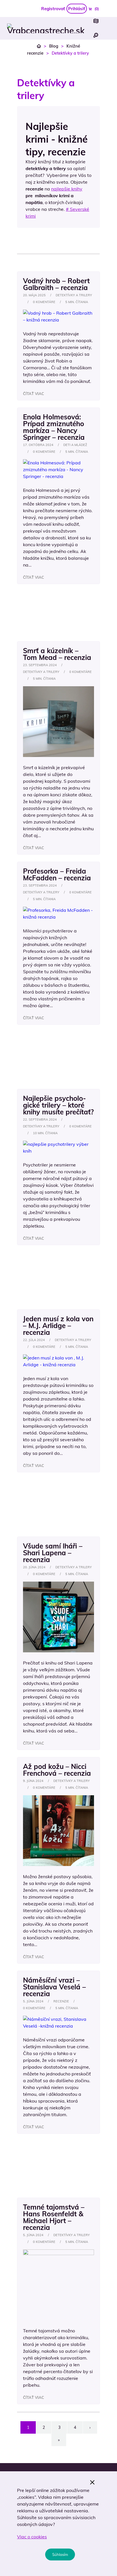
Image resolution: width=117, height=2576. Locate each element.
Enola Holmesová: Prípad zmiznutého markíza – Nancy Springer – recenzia (54, 427)
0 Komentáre (44, 302)
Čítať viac (34, 394)
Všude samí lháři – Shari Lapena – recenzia (53, 1553)
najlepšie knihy (67, 189)
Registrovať (53, 9)
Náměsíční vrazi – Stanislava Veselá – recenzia (54, 1987)
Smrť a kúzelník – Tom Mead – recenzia (57, 654)
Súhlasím (60, 2554)
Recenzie (61, 2001)
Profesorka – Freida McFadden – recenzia (57, 874)
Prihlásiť (77, 9)
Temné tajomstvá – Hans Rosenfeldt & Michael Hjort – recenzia (54, 2217)
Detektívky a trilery (74, 295)
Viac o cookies (32, 2537)
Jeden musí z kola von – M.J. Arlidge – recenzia (58, 1325)
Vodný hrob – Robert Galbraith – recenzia (56, 284)
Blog (54, 46)
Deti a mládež (75, 445)
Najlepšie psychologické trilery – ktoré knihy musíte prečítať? (58, 1105)
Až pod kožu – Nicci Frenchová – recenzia (57, 1770)
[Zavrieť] (92, 2482)
